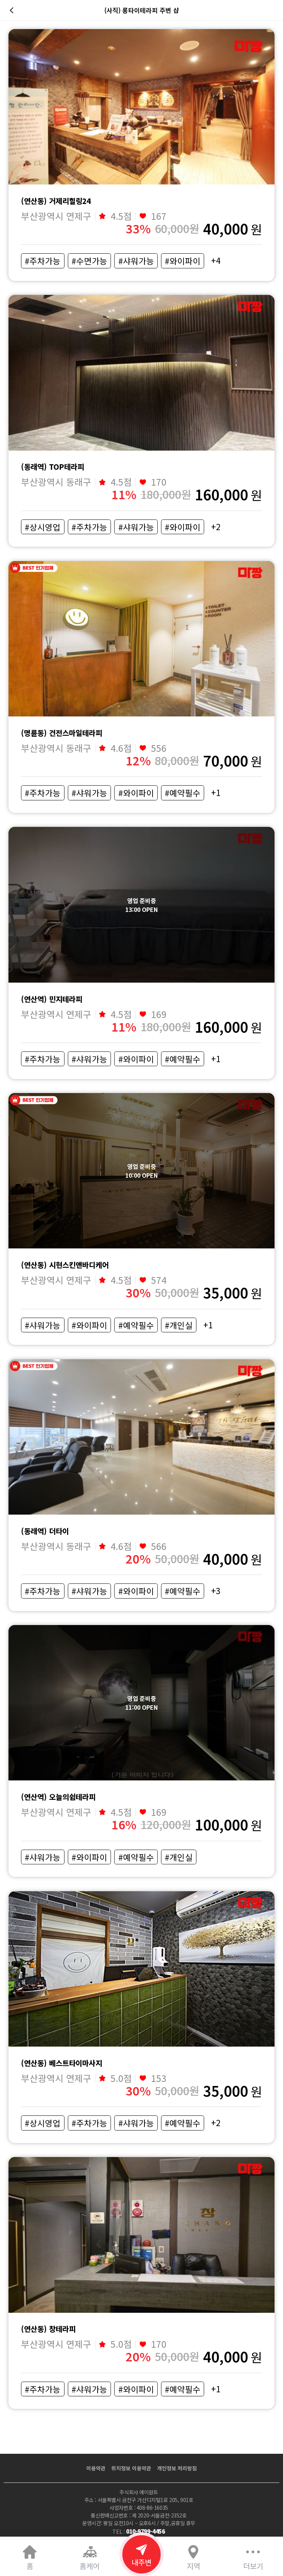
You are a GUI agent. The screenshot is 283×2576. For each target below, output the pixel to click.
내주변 (141, 2562)
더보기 (253, 2566)
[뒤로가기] (13, 10)
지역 (193, 2566)
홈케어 (90, 2566)
